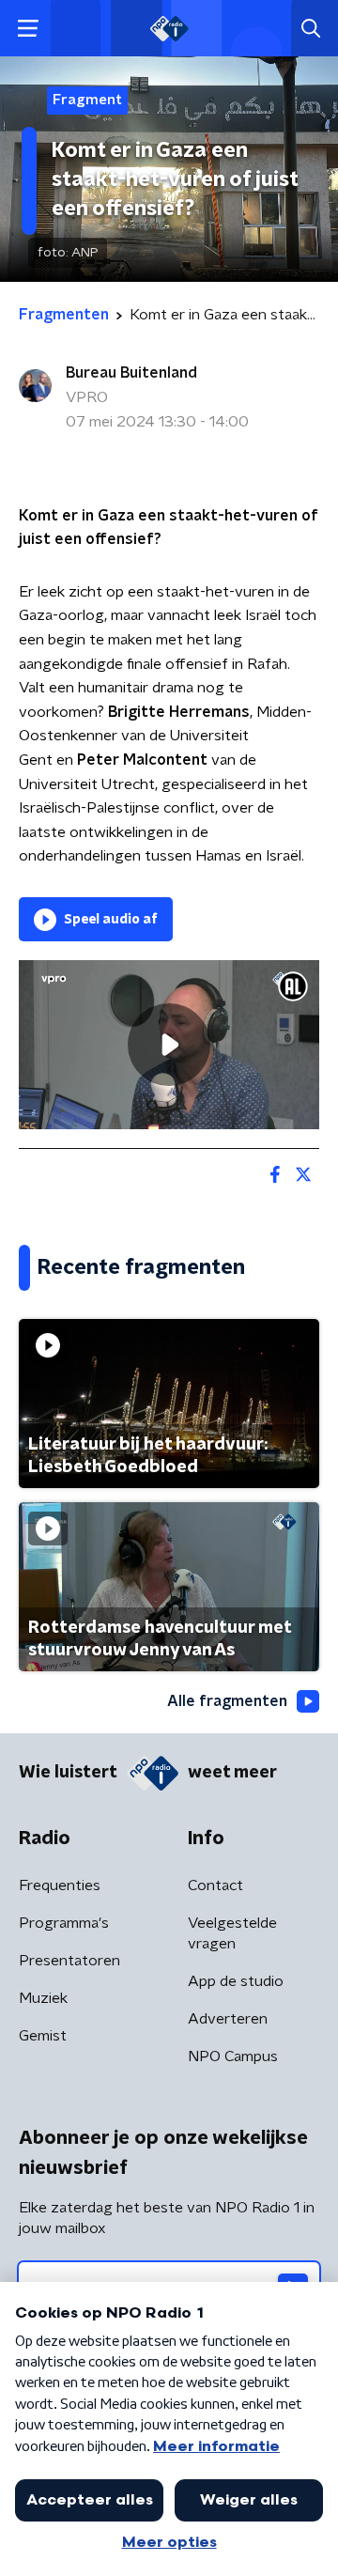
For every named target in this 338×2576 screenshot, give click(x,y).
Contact (215, 1885)
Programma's (64, 1923)
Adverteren (228, 2019)
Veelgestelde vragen (232, 1933)
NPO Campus (233, 2056)
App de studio (236, 1981)
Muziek (43, 1998)
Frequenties (60, 1885)
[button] (28, 29)
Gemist (43, 2036)
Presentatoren (69, 1961)
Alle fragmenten (227, 1701)
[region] (169, 1045)
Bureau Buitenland (131, 373)
